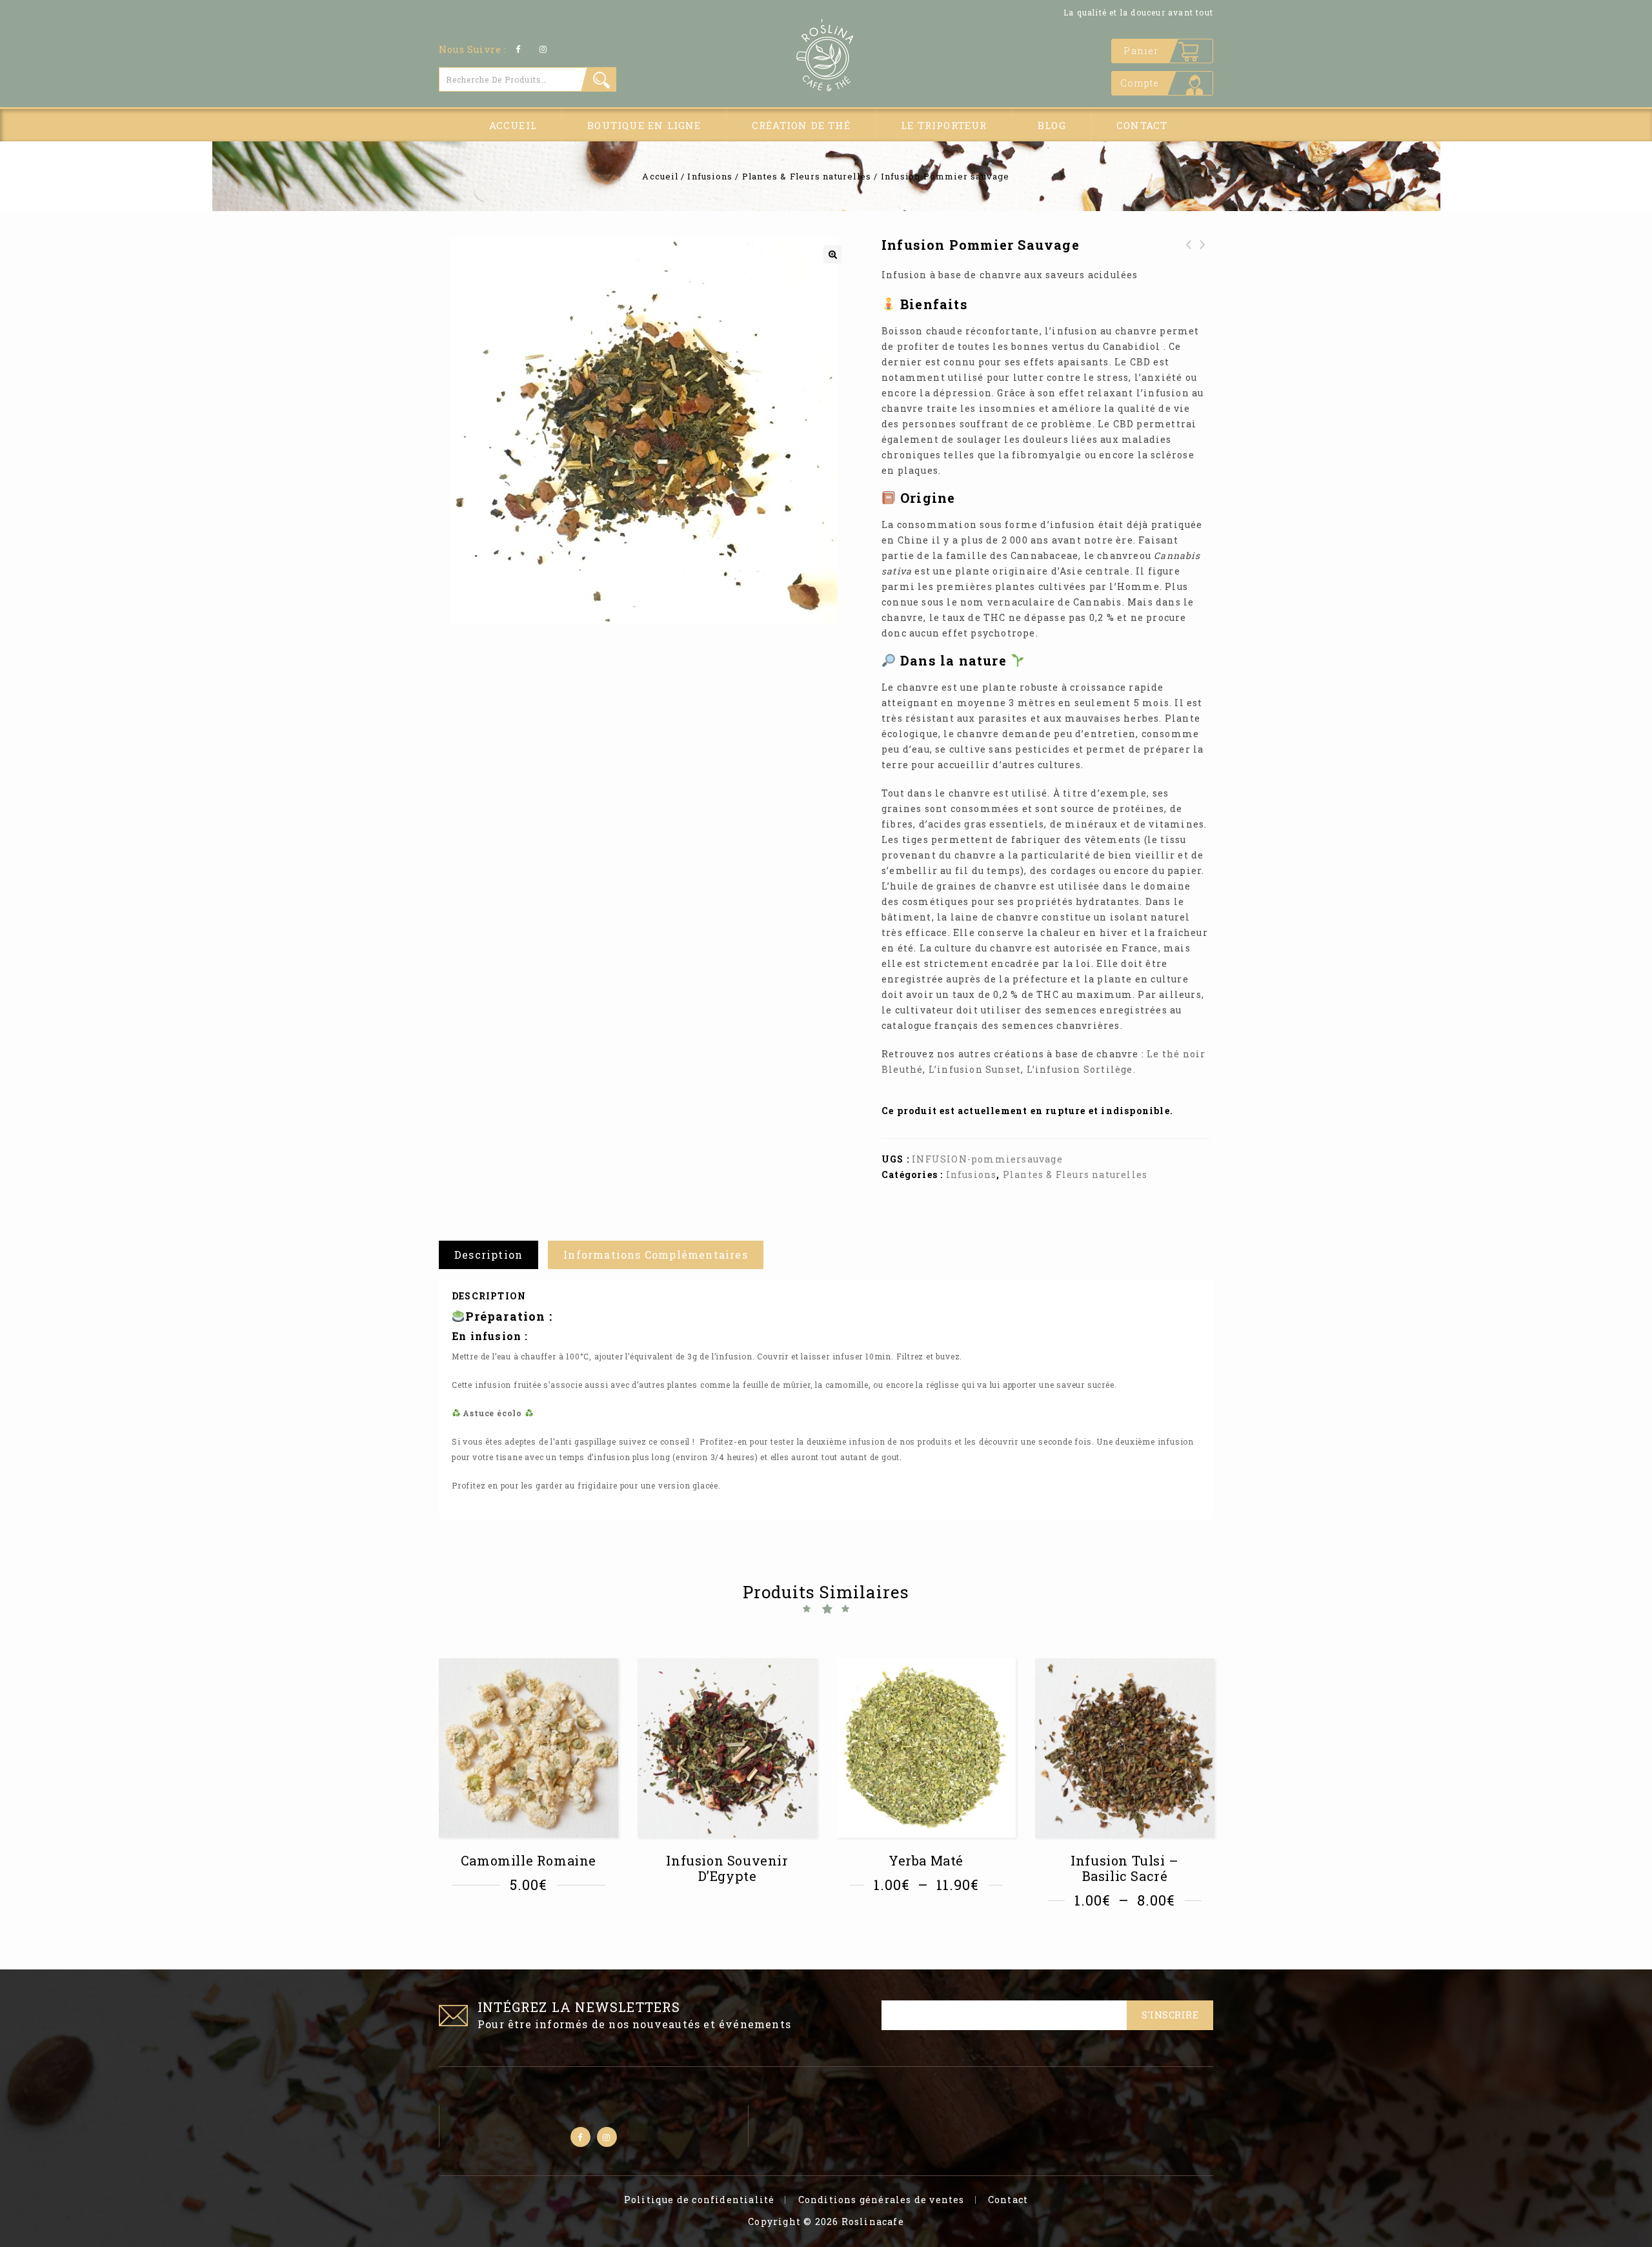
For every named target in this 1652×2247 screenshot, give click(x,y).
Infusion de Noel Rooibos (1203, 260)
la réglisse (939, 1385)
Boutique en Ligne (644, 125)
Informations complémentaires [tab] (656, 1255)
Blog (1052, 125)
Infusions (710, 176)
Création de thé (801, 125)
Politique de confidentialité (700, 2200)
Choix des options (533, 1921)
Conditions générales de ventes (881, 2200)
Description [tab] (489, 1255)
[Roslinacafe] (826, 57)
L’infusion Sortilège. (1081, 1069)
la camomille (842, 1385)
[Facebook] (519, 49)
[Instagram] (544, 49)
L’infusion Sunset (975, 1069)
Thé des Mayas (1189, 252)
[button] (832, 254)
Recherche (599, 79)
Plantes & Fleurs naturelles (807, 176)
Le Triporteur (944, 125)
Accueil (513, 125)
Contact (1142, 125)
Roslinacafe (873, 2222)
